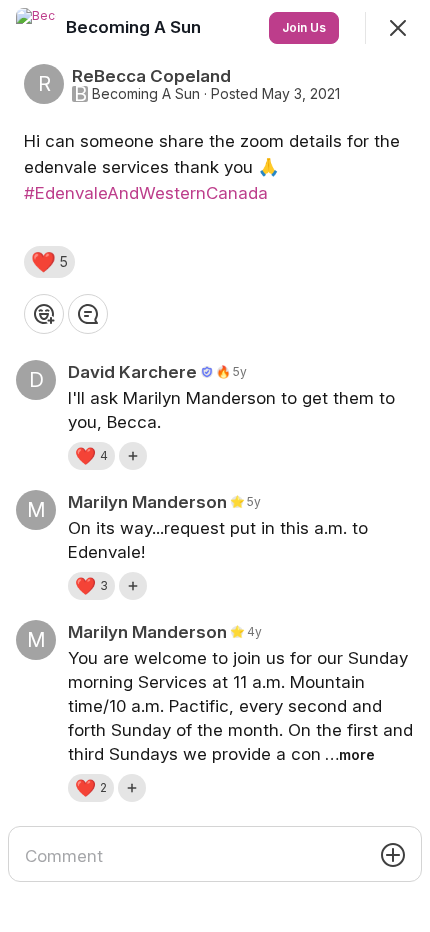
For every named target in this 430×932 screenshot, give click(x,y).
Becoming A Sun (146, 94)
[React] (44, 314)
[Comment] (88, 314)
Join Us (304, 27)
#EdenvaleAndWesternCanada (146, 193)
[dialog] (215, 466)
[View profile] (36, 28)
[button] (49, 262)
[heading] (135, 27)
